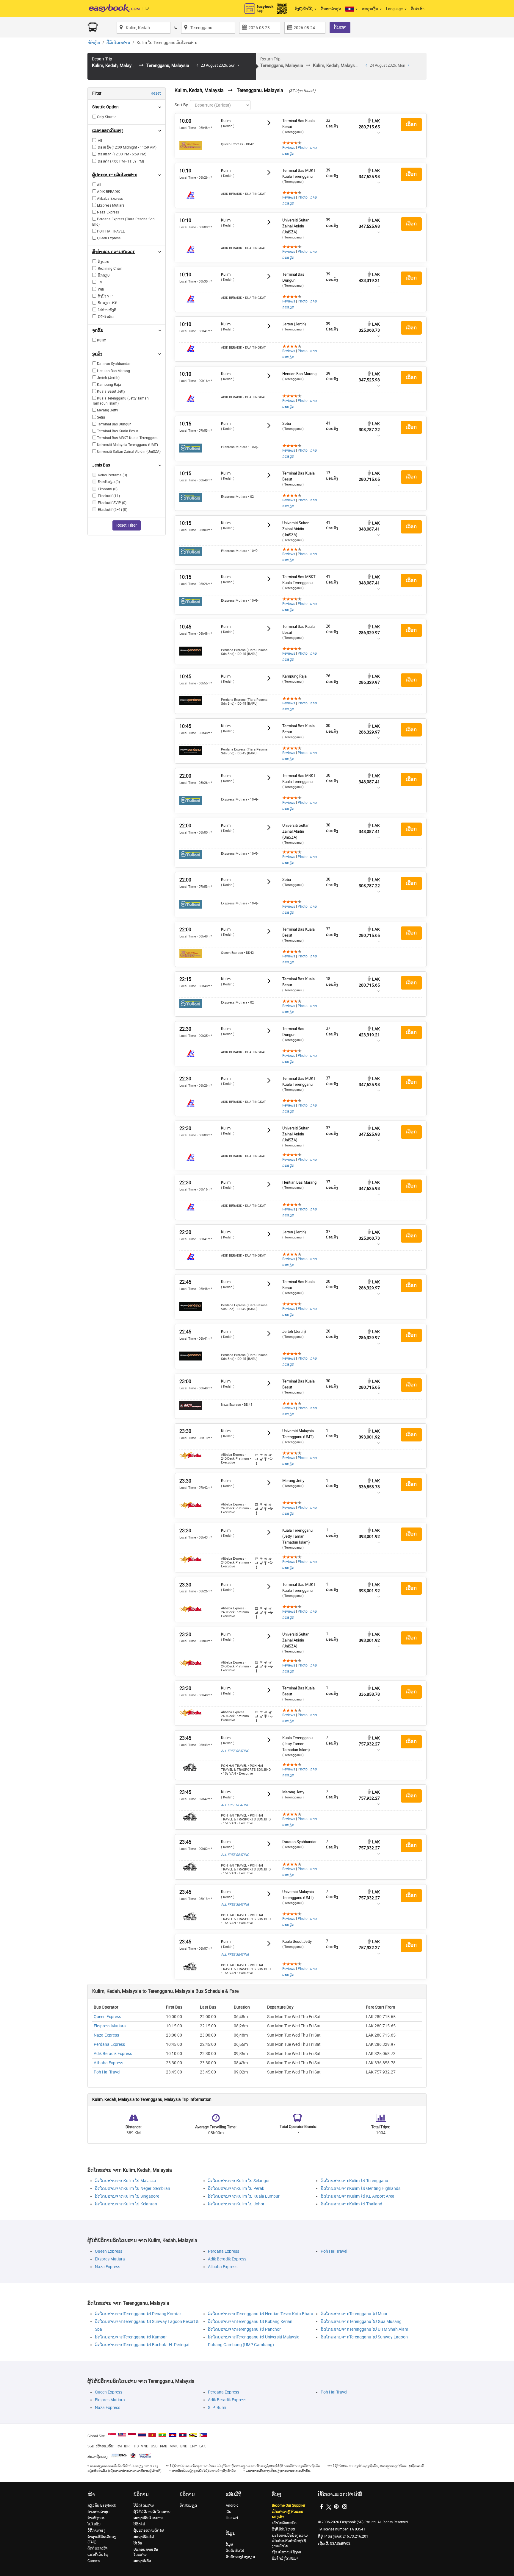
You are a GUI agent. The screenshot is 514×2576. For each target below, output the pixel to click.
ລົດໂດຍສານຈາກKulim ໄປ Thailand (351, 2204)
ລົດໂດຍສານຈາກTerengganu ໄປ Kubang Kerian (250, 2322)
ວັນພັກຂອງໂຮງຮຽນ (240, 2557)
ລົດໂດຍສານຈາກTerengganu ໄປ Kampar (131, 2337)
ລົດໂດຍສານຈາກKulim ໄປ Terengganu (354, 2181)
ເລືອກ (411, 124)
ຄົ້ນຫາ (340, 27)
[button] (351, 9)
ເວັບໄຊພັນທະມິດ (284, 2523)
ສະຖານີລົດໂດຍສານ (148, 2518)
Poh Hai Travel (107, 2072)
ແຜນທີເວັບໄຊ (98, 2555)
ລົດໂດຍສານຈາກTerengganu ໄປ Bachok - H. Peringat (142, 2345)
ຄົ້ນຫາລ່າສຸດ (331, 9)
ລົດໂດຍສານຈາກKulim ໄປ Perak (236, 2189)
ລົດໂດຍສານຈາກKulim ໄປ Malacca (126, 2181)
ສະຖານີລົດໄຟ (144, 2537)
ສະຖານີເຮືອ (142, 2561)
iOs (228, 2512)
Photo (303, 148)
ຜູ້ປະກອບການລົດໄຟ (149, 2530)
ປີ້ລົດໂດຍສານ (118, 43)
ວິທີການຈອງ (96, 2530)
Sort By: (182, 105)
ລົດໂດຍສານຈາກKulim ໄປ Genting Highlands (361, 2189)
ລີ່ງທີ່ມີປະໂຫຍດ (283, 2529)
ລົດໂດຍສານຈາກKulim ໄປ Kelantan (126, 2204)
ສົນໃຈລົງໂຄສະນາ (285, 2558)
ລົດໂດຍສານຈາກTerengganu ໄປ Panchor (244, 2329)
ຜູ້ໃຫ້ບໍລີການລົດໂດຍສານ (152, 2512)
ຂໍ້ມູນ (229, 2544)
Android (232, 2505)
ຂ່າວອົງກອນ (96, 2518)
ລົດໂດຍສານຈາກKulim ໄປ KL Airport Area (358, 2196)
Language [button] (395, 9)
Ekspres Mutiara (110, 2259)
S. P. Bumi (217, 2408)
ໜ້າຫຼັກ (94, 43)
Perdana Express (109, 2044)
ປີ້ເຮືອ (138, 2543)
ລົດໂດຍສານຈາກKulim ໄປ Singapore (127, 2196)
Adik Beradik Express (113, 2054)
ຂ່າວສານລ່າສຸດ (98, 2512)
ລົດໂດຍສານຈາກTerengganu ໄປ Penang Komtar (138, 2314)
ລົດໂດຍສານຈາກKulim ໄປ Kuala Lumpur (244, 2196)
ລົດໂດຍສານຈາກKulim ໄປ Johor (236, 2204)
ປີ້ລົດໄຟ (139, 2524)
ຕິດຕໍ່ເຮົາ (418, 9)
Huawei (232, 2518)
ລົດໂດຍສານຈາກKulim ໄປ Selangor (239, 2181)
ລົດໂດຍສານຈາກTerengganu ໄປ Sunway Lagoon (364, 2337)
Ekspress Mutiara (110, 2026)
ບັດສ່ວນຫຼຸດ (188, 2505)
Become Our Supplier (289, 2505)
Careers (94, 2561)
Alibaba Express (108, 2063)
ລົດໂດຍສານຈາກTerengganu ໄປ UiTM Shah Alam (364, 2329)
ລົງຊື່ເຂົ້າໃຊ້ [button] (304, 9)
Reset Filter (127, 525)
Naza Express (106, 2035)
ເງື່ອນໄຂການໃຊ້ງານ (286, 2552)
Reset (156, 93)
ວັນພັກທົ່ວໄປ (235, 2551)
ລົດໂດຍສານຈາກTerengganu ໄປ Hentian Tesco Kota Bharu (261, 2314)
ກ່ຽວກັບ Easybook (102, 2505)
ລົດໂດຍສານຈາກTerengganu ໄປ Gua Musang (361, 2322)
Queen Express (107, 2017)
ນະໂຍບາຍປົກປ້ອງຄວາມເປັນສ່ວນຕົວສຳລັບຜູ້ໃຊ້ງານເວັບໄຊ (290, 2541)
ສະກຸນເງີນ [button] (370, 9)
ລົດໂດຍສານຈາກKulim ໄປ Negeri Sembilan (133, 2189)
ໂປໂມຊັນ (94, 2524)
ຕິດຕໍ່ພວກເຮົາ (97, 2548)
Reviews (289, 148)
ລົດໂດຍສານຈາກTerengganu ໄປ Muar (354, 2314)
